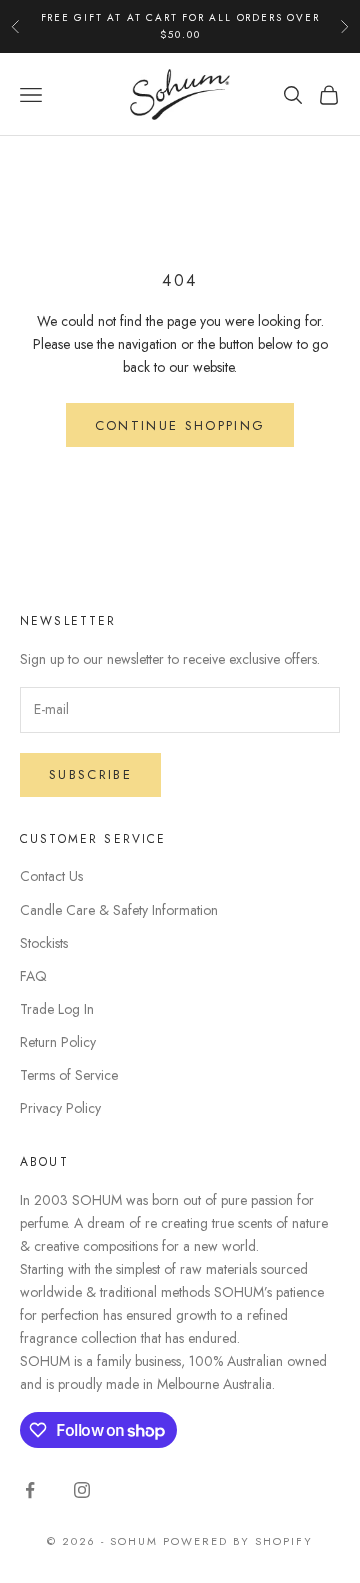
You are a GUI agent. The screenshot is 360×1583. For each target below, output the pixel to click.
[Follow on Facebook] (30, 1490)
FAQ (33, 976)
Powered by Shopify (238, 1541)
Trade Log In (57, 1009)
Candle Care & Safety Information (119, 910)
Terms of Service (69, 1075)
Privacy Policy (60, 1108)
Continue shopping (180, 425)
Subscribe (90, 774)
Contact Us (51, 876)
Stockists (44, 943)
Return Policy (58, 1042)
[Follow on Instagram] (82, 1490)
